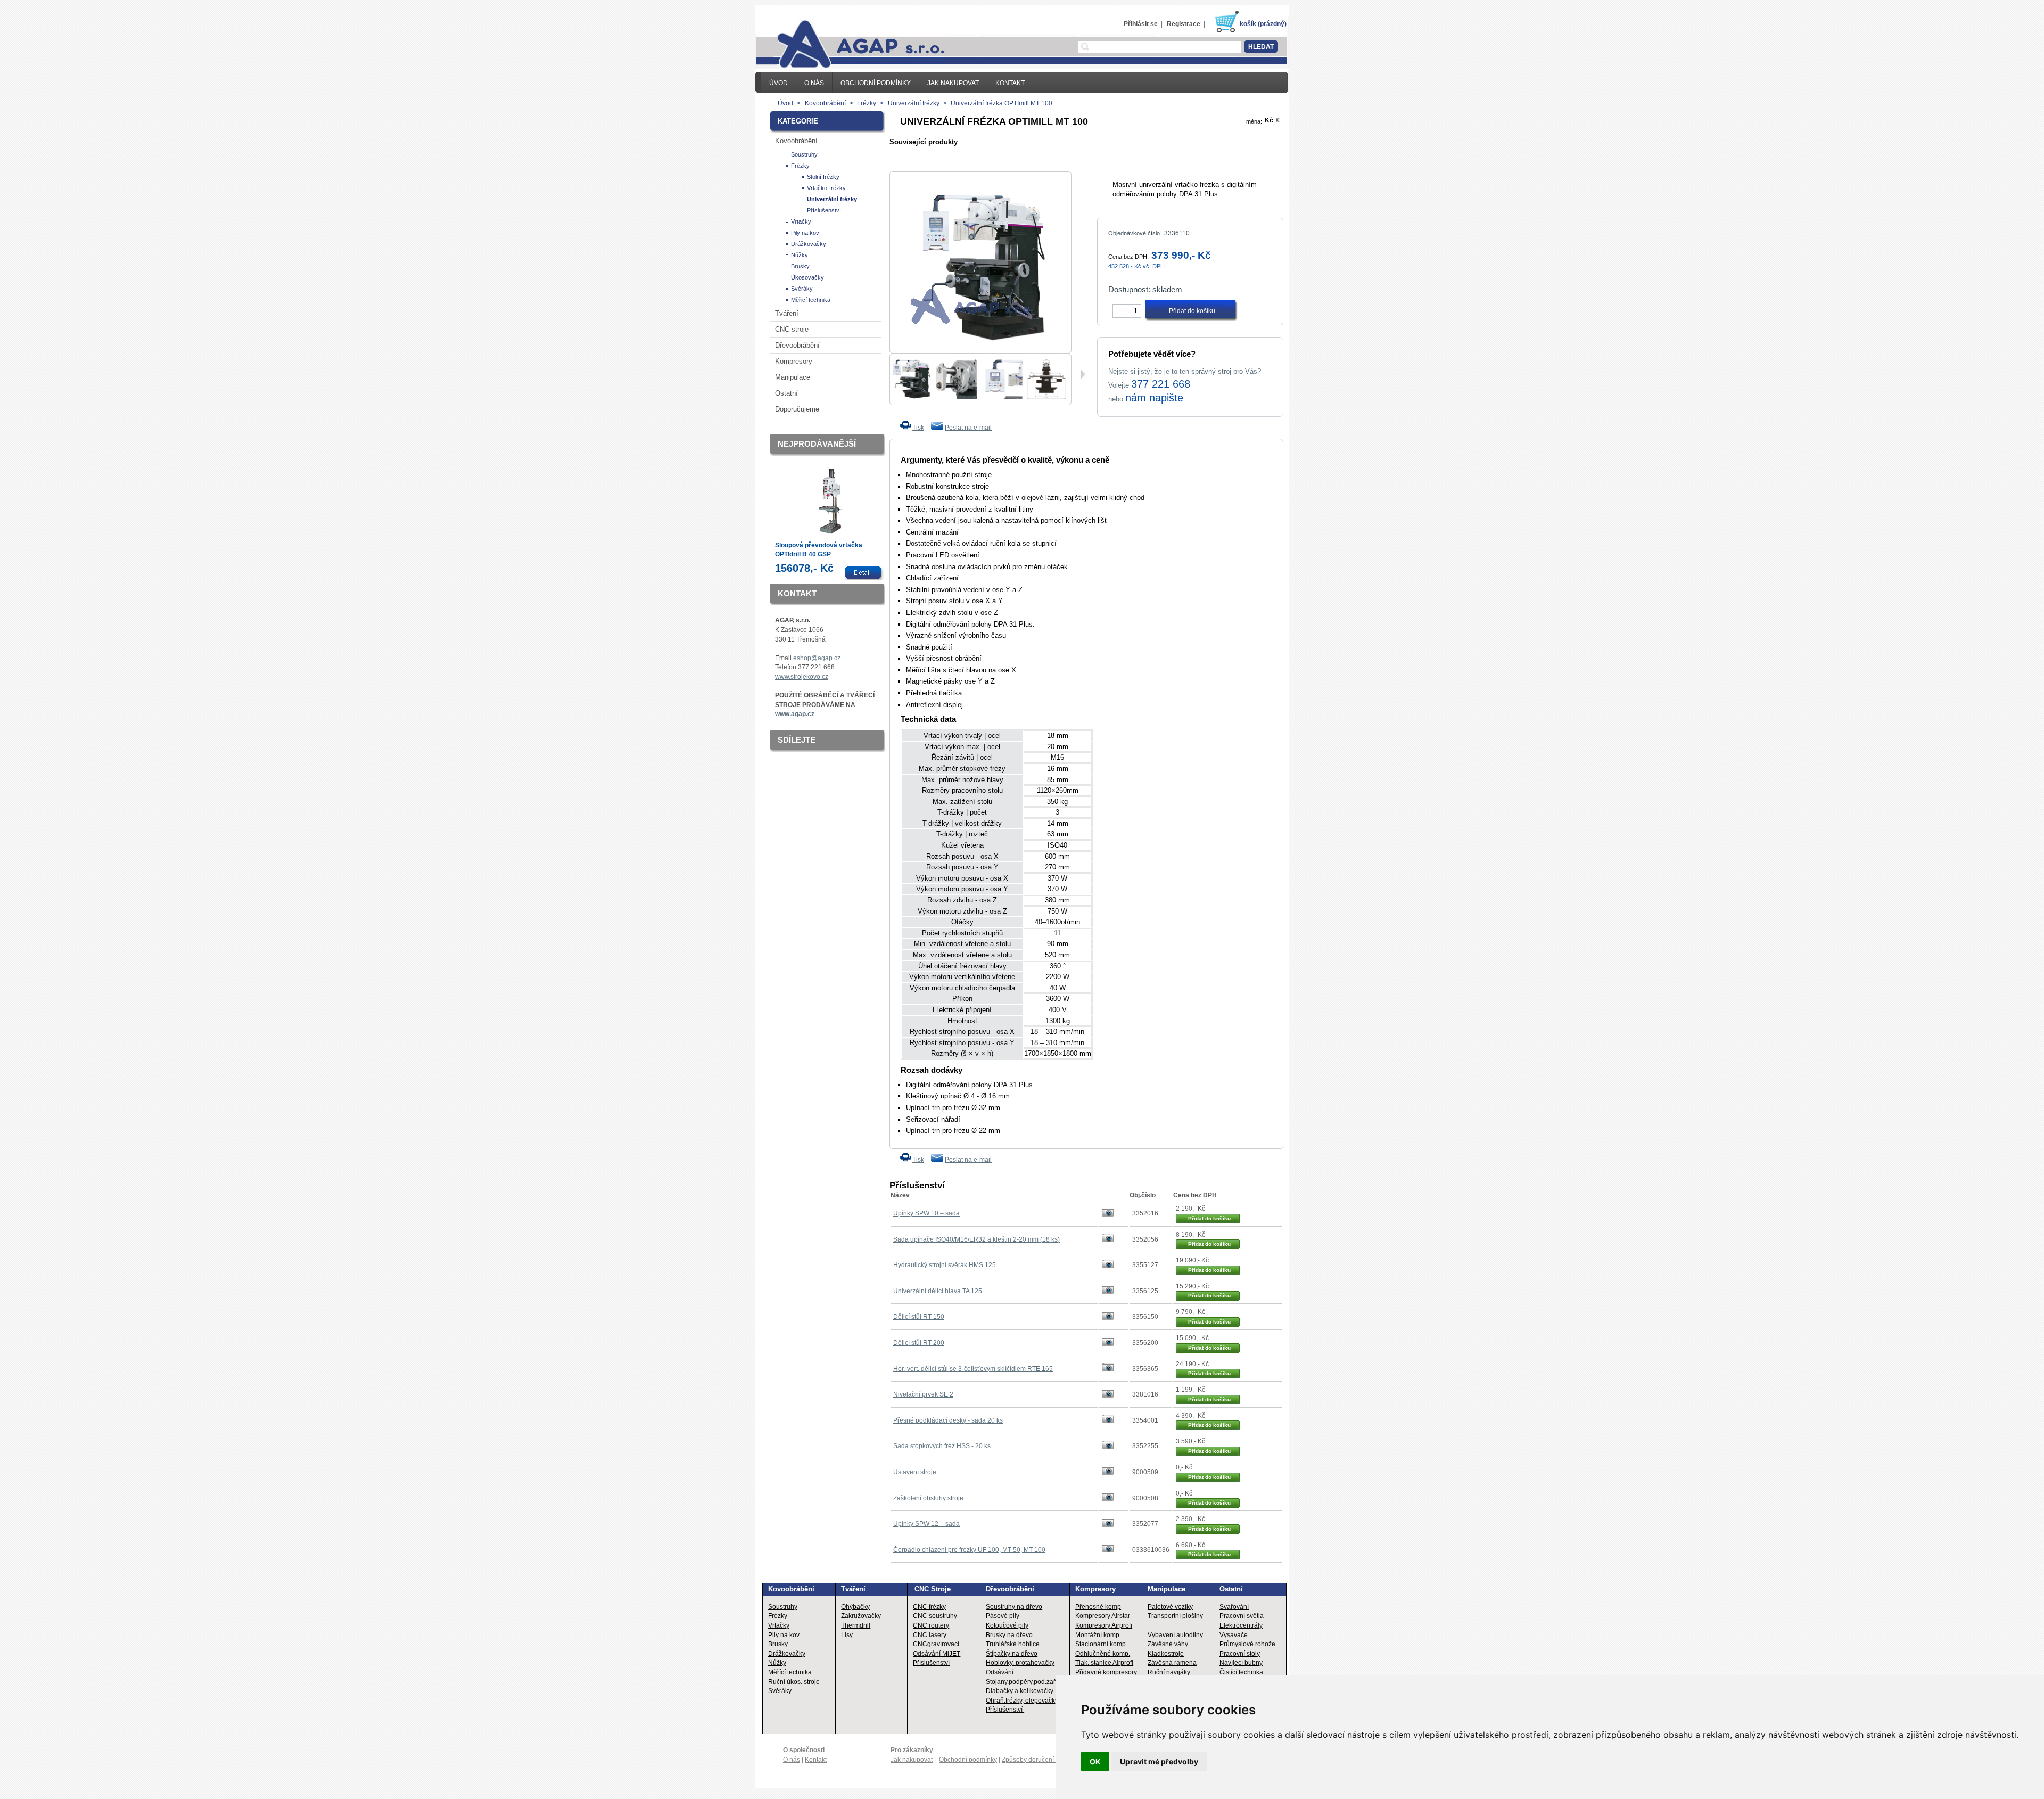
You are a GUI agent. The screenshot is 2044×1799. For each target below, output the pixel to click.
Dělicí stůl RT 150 (919, 1317)
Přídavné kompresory (1106, 1672)
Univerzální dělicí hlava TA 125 (938, 1291)
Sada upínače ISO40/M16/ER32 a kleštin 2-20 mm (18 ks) (976, 1239)
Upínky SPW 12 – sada (926, 1524)
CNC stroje (792, 329)
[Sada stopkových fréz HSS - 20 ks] (1108, 1447)
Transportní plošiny (1175, 1616)
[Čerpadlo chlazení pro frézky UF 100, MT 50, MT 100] (1108, 1550)
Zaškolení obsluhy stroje (928, 1498)
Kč (1269, 120)
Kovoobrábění (796, 141)
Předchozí (894, 375)
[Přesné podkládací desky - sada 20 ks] (1108, 1421)
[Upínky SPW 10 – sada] (1108, 1214)
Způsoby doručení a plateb (1040, 1760)
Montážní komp (1097, 1635)
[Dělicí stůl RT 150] (1108, 1318)
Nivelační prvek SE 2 (923, 1394)
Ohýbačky (855, 1607)
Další (1083, 374)
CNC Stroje (933, 1589)
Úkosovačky (807, 277)
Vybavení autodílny (1175, 1635)
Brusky (800, 266)
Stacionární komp (1101, 1644)
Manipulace (793, 377)
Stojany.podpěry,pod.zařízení (1028, 1682)
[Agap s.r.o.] (850, 43)
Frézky (800, 166)
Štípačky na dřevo (1012, 1654)
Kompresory (794, 361)
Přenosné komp (1098, 1607)
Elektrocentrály (1241, 1625)
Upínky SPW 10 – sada (926, 1213)
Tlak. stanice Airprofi (1104, 1663)
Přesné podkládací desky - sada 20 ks (948, 1420)
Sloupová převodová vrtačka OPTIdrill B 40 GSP (819, 550)
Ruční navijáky (1169, 1672)
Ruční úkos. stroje (795, 1682)
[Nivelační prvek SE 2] (1108, 1395)
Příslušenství (824, 210)
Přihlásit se (1141, 24)
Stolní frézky (823, 177)
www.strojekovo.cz (802, 677)
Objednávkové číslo (1134, 233)
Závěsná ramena (1172, 1663)
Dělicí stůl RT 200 (919, 1343)
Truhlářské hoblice (1013, 1644)
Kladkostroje (1166, 1654)
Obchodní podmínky (876, 83)
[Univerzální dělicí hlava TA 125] (1108, 1292)
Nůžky (800, 255)
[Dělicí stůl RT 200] (1108, 1344)
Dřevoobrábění (797, 345)
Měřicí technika (811, 300)
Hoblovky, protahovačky (1020, 1663)
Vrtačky (801, 221)
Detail (865, 573)
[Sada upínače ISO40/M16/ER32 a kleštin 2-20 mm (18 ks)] (1108, 1240)
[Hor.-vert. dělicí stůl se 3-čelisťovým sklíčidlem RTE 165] (1108, 1369)
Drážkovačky (809, 244)
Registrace (1184, 24)
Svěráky (802, 289)
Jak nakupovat (953, 83)
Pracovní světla (1242, 1616)
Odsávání (1000, 1672)
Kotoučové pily (1007, 1625)
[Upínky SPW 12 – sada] (1108, 1525)
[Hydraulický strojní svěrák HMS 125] (1108, 1266)
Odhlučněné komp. (1103, 1654)
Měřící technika (790, 1672)
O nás (814, 83)
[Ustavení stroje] (1108, 1473)
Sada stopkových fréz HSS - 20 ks (942, 1446)
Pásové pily (1003, 1616)
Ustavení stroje (915, 1472)
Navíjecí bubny (1241, 1663)
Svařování (1234, 1607)
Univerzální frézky (832, 199)
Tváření (787, 313)
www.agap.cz (795, 714)
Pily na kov (805, 233)
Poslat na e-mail (968, 428)
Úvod (778, 83)
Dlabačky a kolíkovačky (1020, 1691)
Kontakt (1010, 83)
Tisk (918, 428)
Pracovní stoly (1240, 1654)
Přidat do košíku (1209, 1218)
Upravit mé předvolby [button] (1159, 1761)
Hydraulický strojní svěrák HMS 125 (945, 1265)
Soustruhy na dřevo (1014, 1607)
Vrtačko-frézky (826, 188)
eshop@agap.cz (817, 658)
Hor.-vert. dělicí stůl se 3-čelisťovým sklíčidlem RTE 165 (973, 1369)
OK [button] (1095, 1761)
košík (1248, 24)
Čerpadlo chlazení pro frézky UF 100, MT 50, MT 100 (969, 1550)
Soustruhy (804, 154)
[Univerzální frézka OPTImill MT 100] (911, 397)
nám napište (1154, 398)
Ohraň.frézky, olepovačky (1022, 1701)
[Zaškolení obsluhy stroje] (1108, 1499)
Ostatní (786, 393)
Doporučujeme (797, 409)
